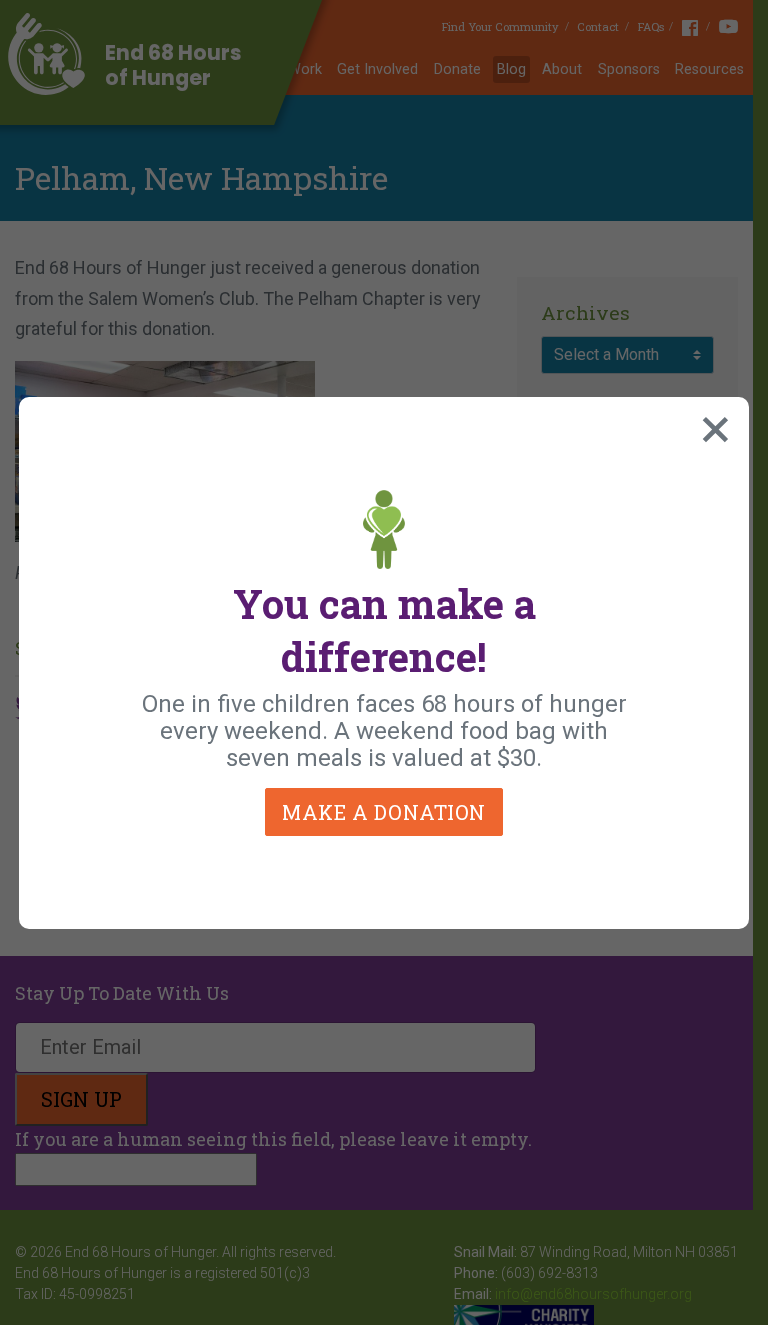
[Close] (711, 425)
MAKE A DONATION (384, 812)
